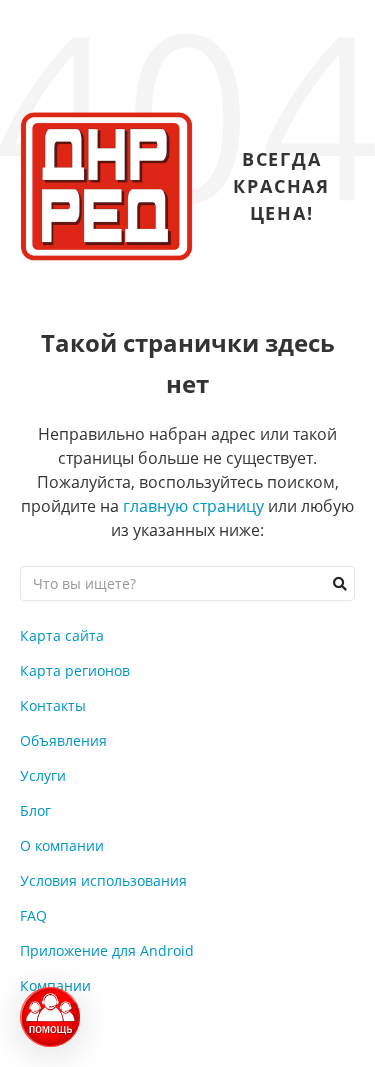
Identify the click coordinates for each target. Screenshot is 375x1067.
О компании (62, 845)
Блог (35, 810)
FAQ (33, 915)
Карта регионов (75, 670)
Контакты (53, 705)
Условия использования (103, 880)
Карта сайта (62, 635)
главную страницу (193, 506)
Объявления (63, 740)
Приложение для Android (107, 950)
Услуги (43, 775)
